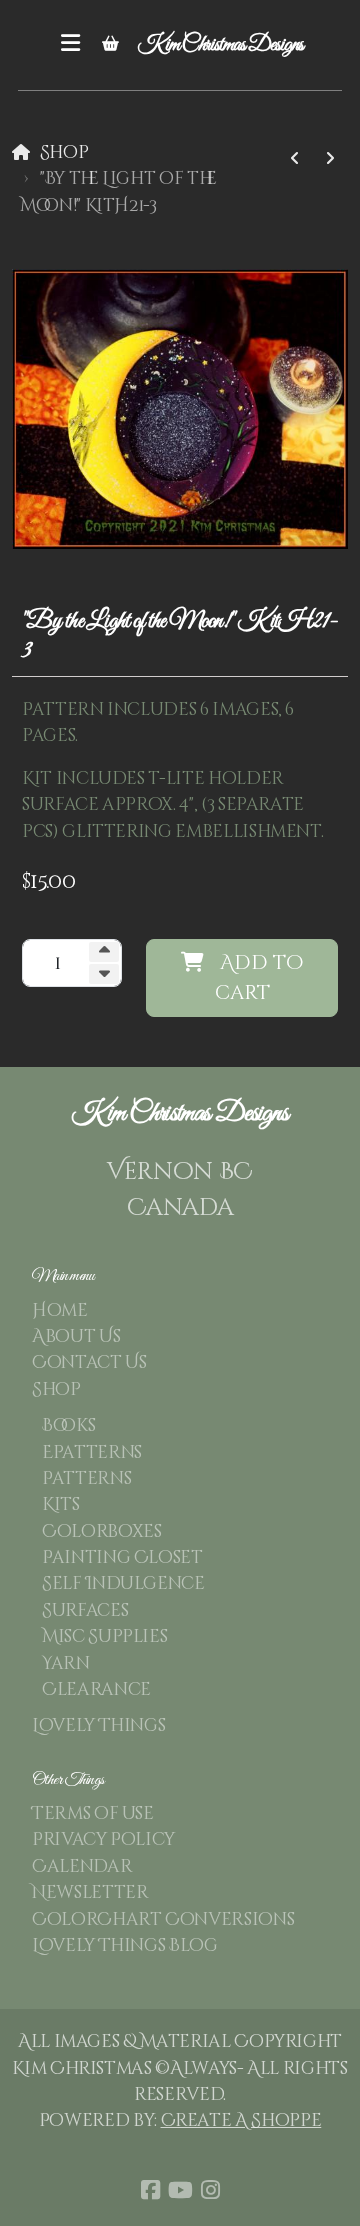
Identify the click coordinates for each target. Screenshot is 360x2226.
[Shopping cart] (110, 45)
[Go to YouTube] (180, 2190)
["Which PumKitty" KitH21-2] (330, 159)
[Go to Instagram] (210, 2190)
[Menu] (70, 45)
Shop (64, 153)
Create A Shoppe (241, 2121)
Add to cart (259, 977)
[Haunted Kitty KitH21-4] (295, 159)
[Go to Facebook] (150, 2190)
